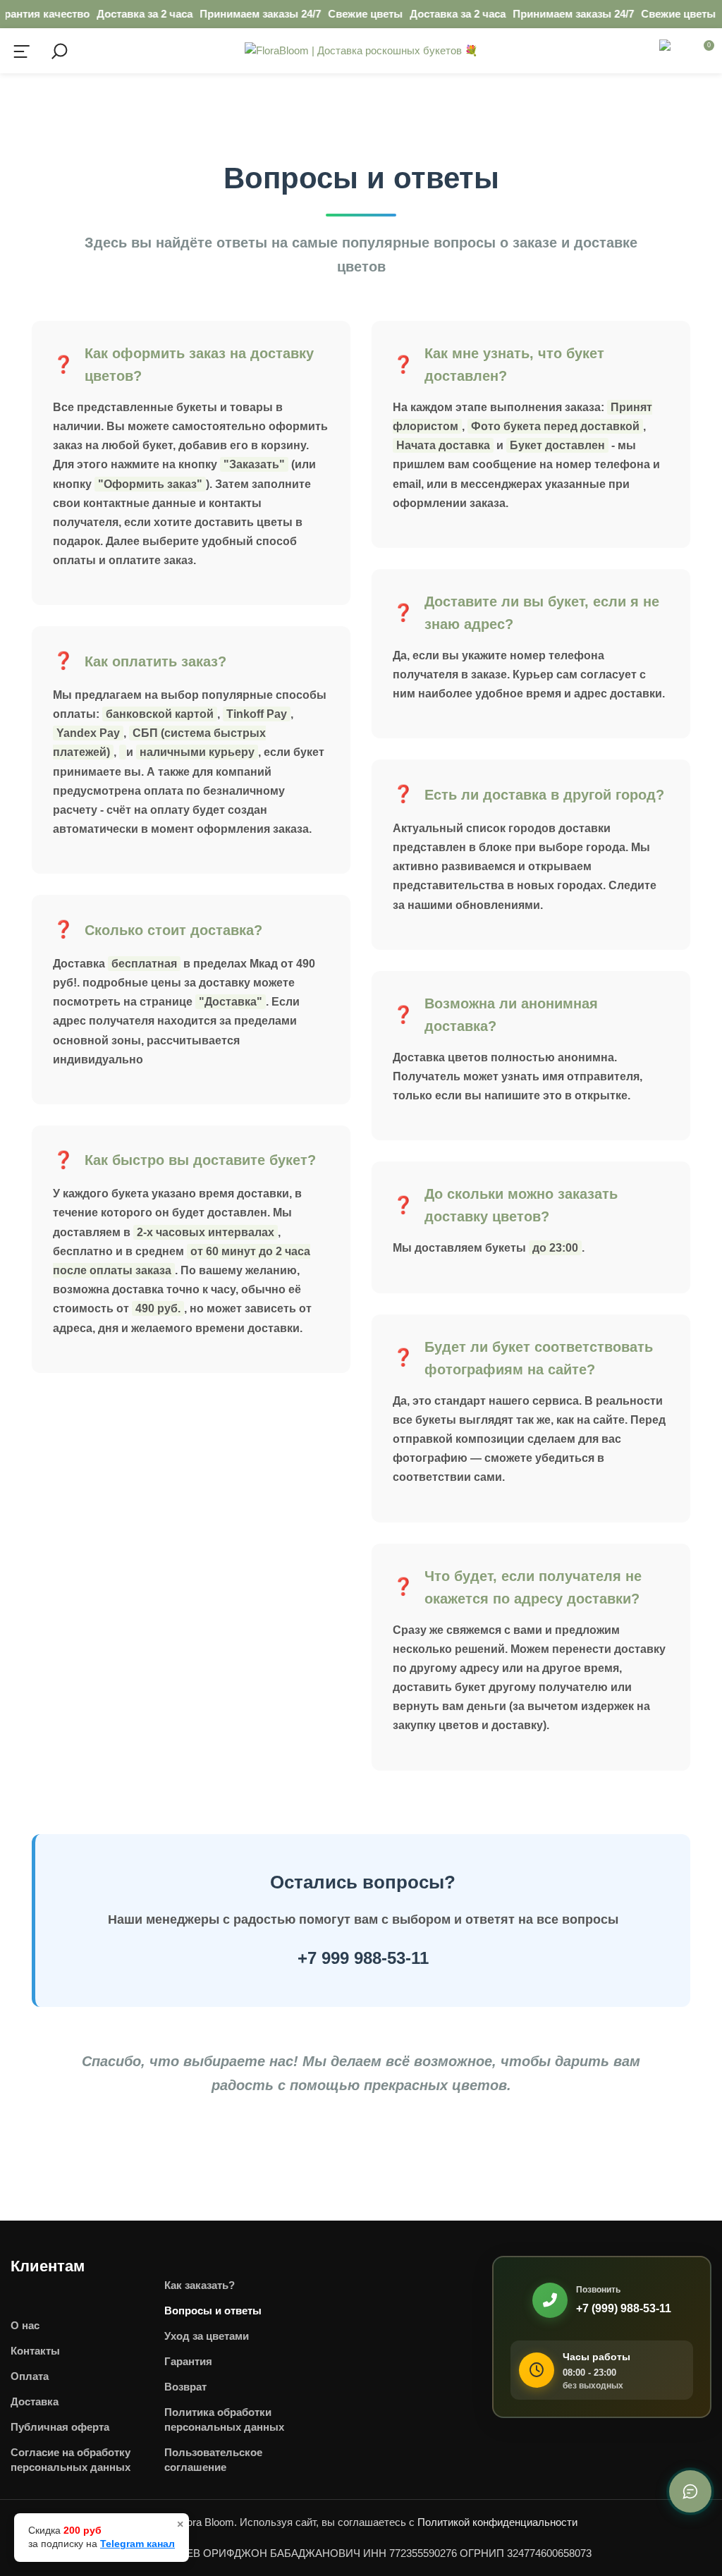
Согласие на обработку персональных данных (71, 2460)
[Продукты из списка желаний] (671, 51)
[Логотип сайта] (361, 50)
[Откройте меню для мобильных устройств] (22, 51)
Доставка (35, 2401)
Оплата (30, 2376)
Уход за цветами (207, 2336)
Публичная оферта (60, 2427)
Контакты (35, 2351)
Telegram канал (137, 2544)
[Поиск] (58, 51)
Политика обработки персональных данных (224, 2419)
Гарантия (188, 2361)
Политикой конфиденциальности (497, 2522)
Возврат (185, 2387)
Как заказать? (200, 2285)
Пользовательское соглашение (213, 2460)
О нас (25, 2325)
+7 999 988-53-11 (363, 1958)
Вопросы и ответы (213, 2311)
